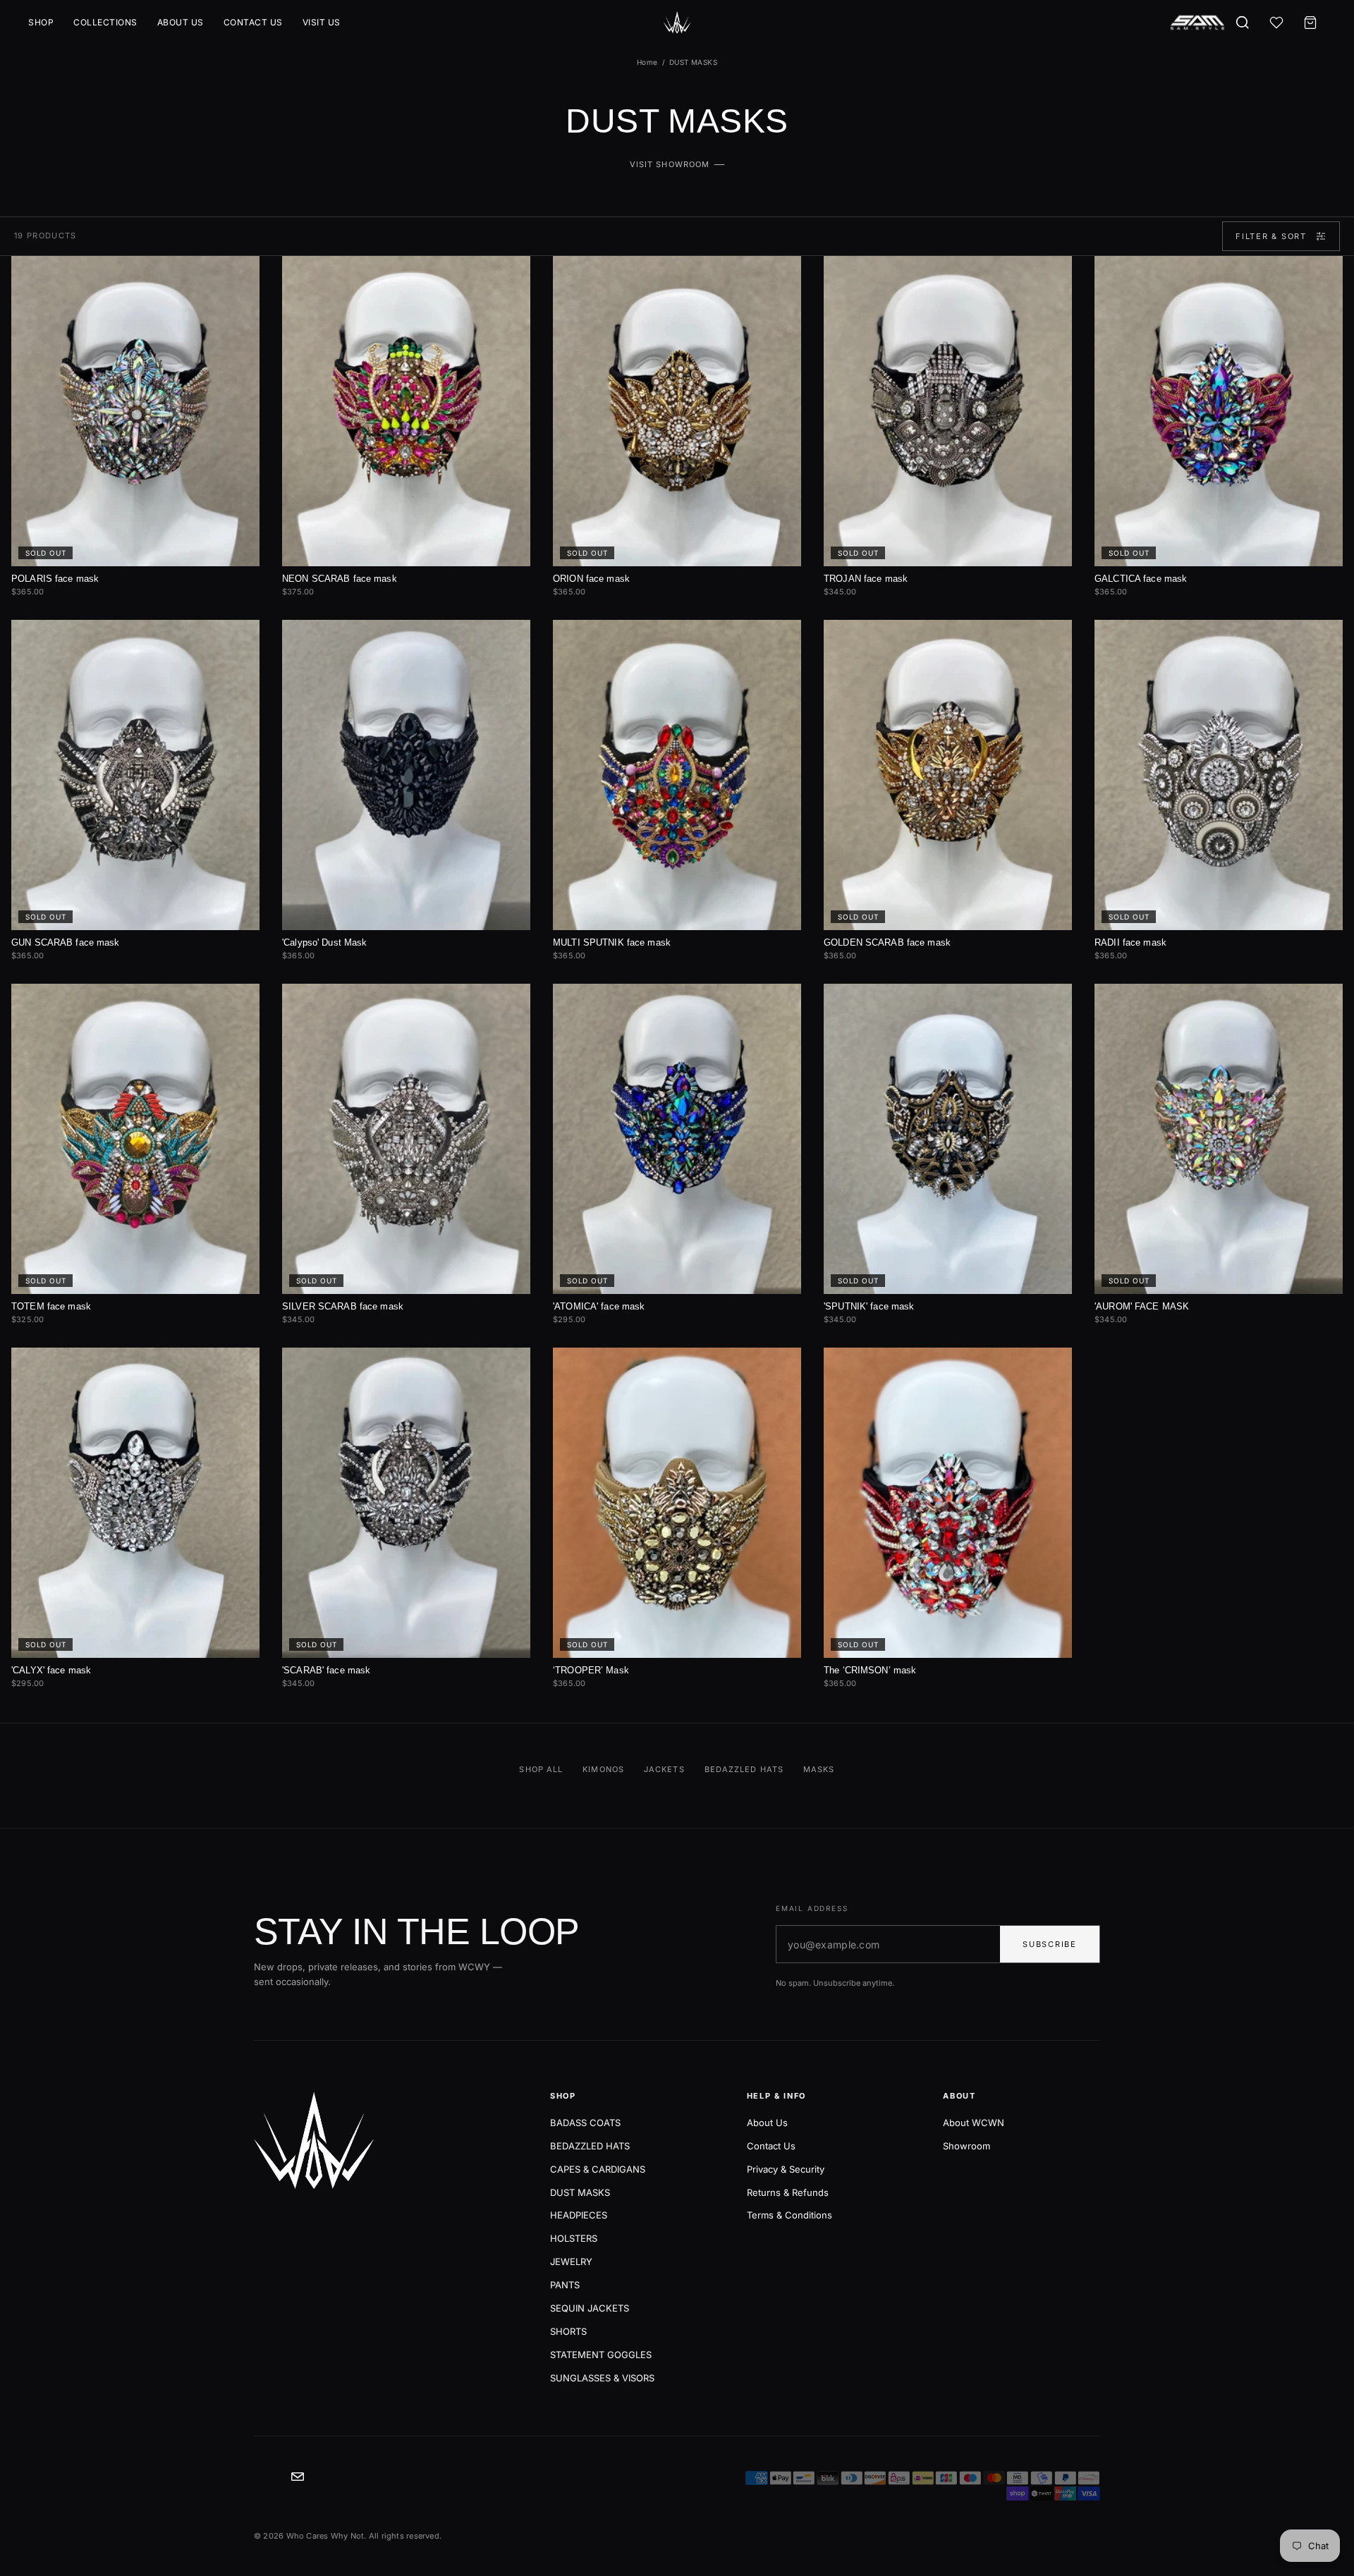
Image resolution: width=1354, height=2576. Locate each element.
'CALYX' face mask (51, 1670)
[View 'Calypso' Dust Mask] (406, 775)
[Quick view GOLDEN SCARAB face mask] (1049, 637)
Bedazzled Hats (744, 1769)
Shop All (541, 1769)
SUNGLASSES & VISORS (602, 2378)
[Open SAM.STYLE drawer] (1197, 23)
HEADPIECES (579, 2215)
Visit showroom (670, 164)
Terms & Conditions (789, 2215)
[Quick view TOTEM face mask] (237, 1001)
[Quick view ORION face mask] (779, 274)
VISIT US (322, 22)
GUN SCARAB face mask (66, 942)
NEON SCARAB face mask (340, 579)
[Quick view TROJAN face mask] (1049, 274)
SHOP (41, 22)
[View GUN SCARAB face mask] (135, 775)
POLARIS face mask (55, 579)
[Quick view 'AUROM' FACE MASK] (1320, 1001)
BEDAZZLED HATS (590, 2146)
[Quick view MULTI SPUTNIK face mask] (779, 637)
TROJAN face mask (866, 579)
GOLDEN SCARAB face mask (887, 942)
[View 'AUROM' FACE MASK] (1219, 1139)
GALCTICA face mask (1141, 579)
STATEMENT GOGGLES (601, 2355)
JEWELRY (571, 2261)
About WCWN (974, 2123)
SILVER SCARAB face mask (343, 1306)
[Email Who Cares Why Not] (298, 2477)
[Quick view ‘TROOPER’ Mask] (779, 1365)
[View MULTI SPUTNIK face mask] (677, 775)
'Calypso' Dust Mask (324, 942)
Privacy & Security (786, 2169)
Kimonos (603, 1769)
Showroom (966, 2146)
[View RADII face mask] (1219, 775)
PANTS (565, 2285)
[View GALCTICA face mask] (1219, 411)
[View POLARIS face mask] (135, 411)
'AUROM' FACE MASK (1142, 1306)
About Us (767, 2123)
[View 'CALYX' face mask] (135, 1503)
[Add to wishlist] (209, 274)
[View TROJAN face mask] (948, 411)
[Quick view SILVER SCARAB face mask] (508, 1001)
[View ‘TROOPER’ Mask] (677, 1503)
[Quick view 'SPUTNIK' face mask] (1049, 1001)
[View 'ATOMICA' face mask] (677, 1139)
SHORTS (568, 2331)
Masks (819, 1769)
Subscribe (1050, 1944)
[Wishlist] (1276, 23)
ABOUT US (181, 22)
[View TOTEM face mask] (135, 1139)
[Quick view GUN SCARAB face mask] (237, 637)
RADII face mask (1130, 942)
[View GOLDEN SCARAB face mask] (948, 775)
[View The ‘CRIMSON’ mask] (948, 1503)
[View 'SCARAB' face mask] (406, 1503)
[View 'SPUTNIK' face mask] (948, 1139)
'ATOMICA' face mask (599, 1306)
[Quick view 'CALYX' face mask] (237, 1365)
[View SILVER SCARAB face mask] (406, 1139)
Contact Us (771, 2146)
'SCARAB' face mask (326, 1670)
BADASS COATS (585, 2123)
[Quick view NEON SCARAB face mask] (508, 274)
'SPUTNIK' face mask (869, 1306)
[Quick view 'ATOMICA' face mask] (779, 1001)
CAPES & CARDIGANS (598, 2169)
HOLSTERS (574, 2238)
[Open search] (1243, 23)
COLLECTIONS (105, 22)
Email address (812, 1908)
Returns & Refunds (788, 2192)
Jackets (664, 1769)
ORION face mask (591, 579)
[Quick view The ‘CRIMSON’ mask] (1049, 1365)
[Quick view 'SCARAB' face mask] (508, 1365)
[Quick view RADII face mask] (1320, 637)
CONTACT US (253, 22)
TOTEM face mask (51, 1306)
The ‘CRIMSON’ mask (870, 1670)
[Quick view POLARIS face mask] (237, 274)
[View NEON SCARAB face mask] (406, 411)
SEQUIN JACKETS (590, 2308)
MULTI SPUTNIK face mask (612, 942)
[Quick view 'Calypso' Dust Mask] (508, 637)
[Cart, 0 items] (1310, 23)
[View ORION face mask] (677, 411)
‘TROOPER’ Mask (591, 1670)
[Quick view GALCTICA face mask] (1320, 274)
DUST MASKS (580, 2192)
